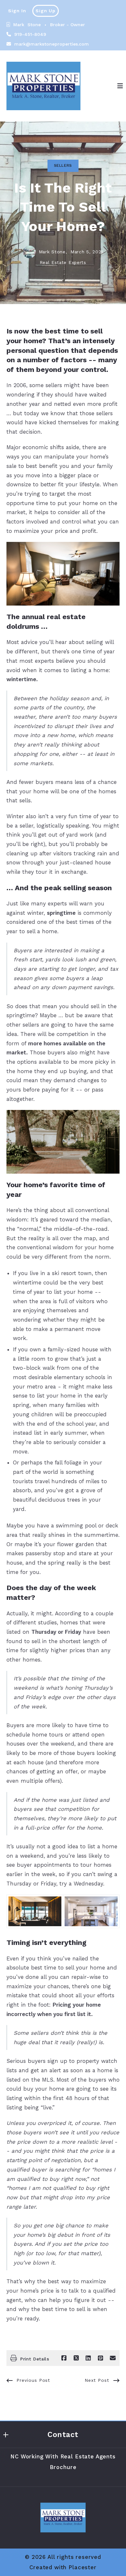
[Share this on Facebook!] (64, 2358)
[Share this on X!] (76, 2358)
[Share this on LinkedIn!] (88, 2358)
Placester (83, 2567)
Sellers (63, 165)
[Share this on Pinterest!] (100, 2358)
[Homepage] (43, 86)
